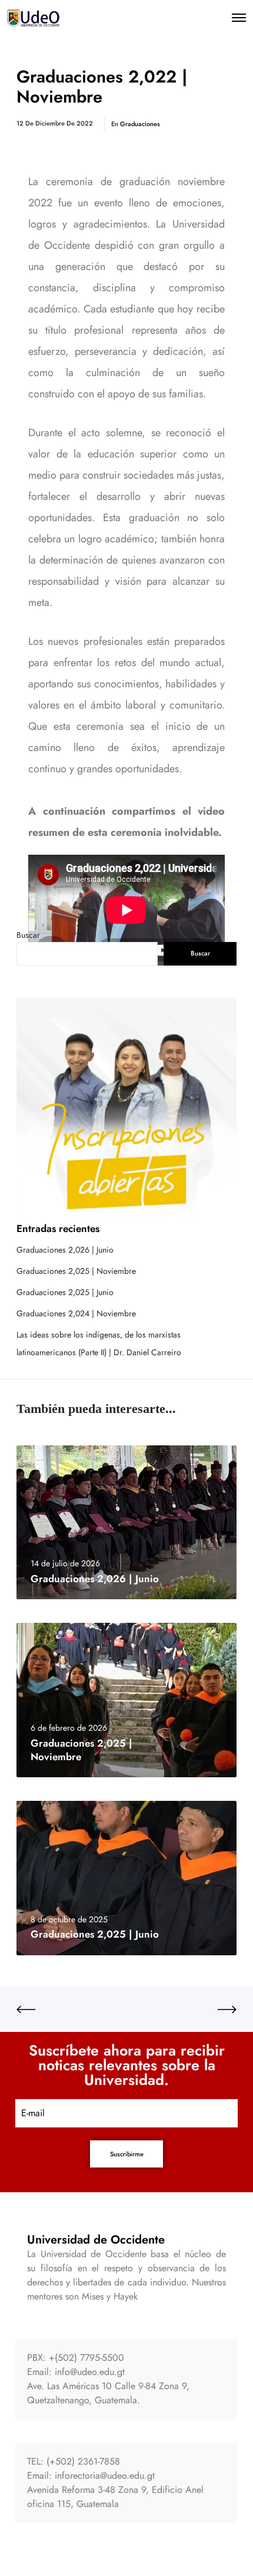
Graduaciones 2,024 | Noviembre (76, 1313)
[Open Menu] (239, 18)
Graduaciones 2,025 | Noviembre (76, 1271)
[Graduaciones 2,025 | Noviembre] (126, 1700)
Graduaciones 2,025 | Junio (65, 1292)
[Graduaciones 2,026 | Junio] (126, 1523)
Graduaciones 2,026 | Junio (65, 1250)
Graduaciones (140, 124)
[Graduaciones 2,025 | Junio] (126, 1878)
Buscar (28, 935)
